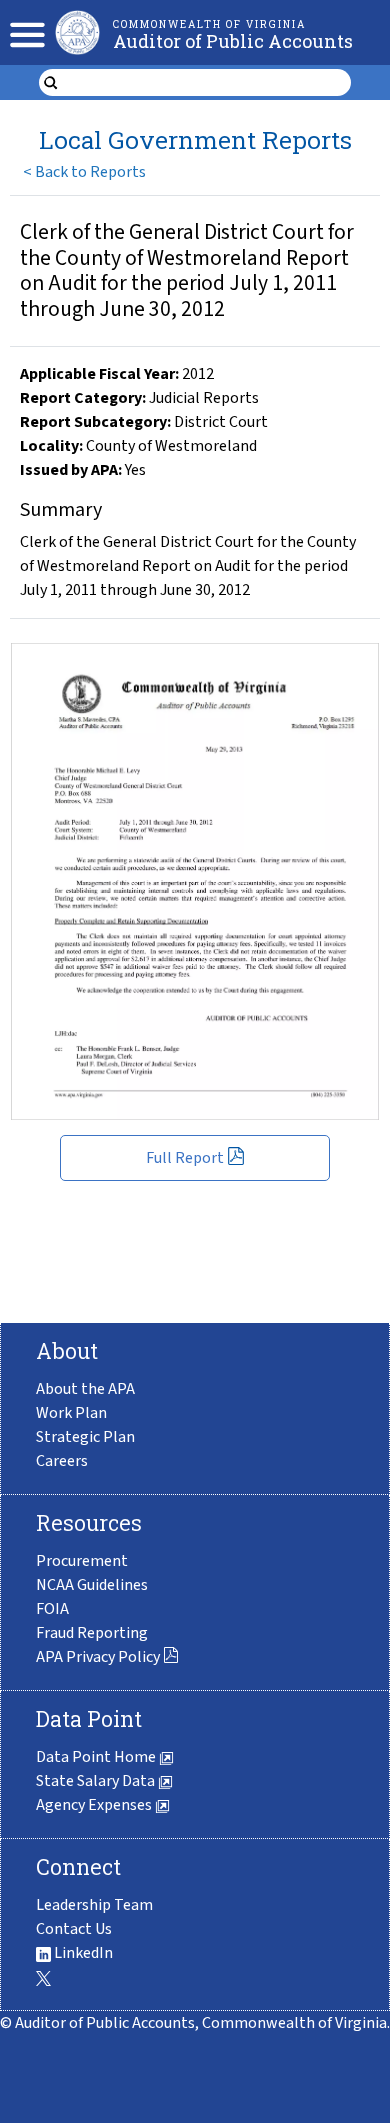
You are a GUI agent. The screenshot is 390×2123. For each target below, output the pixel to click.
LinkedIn (82, 1953)
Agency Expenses (95, 1805)
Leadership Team (94, 1905)
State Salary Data (97, 1781)
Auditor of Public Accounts (233, 41)
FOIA (52, 1609)
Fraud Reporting (92, 1633)
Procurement (82, 1561)
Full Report (185, 1158)
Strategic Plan (85, 1437)
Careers (62, 1461)
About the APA (85, 1389)
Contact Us (74, 1929)
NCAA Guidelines (92, 1585)
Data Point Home (97, 1757)
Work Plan (71, 1413)
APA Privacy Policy (98, 1657)
